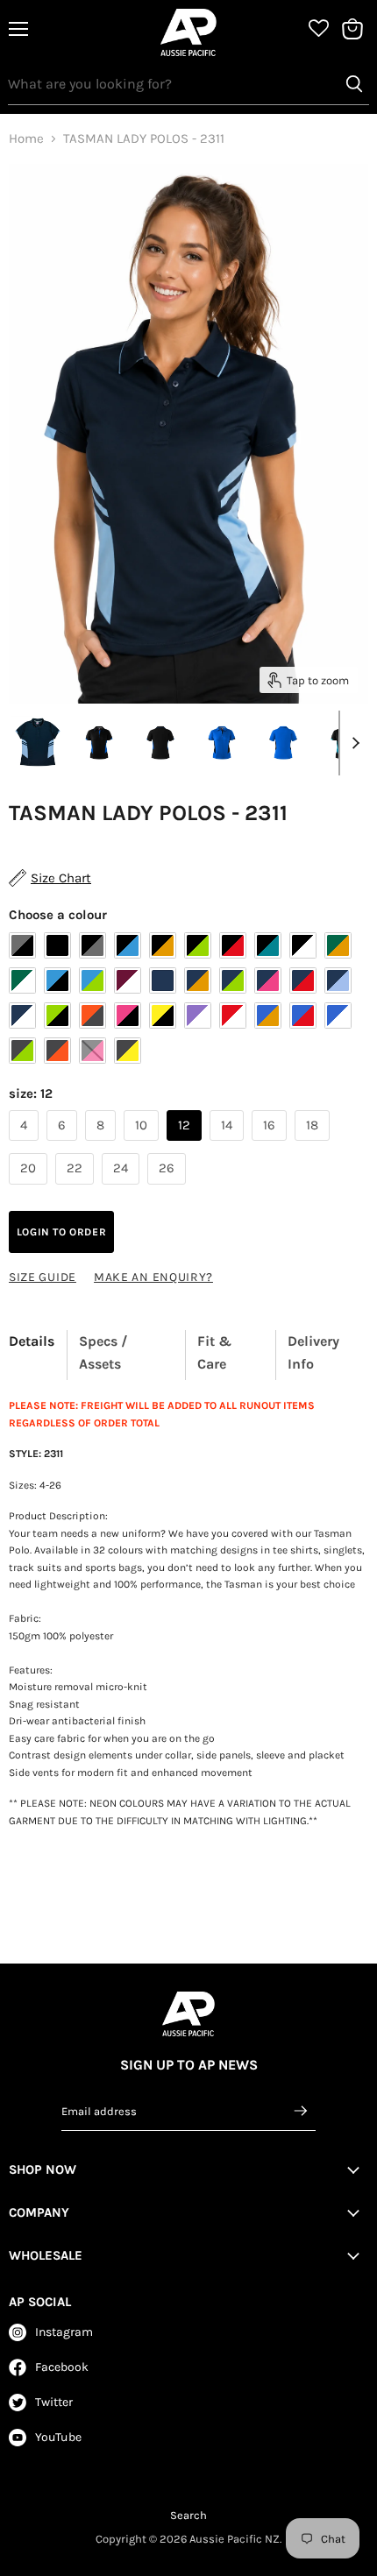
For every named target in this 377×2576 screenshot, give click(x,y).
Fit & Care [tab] (214, 1352)
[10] (143, 1145)
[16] (271, 1145)
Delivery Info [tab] (313, 1352)
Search (188, 2515)
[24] (123, 1189)
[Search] (354, 84)
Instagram (64, 2332)
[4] (26, 1145)
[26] (169, 1189)
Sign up (302, 2111)
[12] (186, 1145)
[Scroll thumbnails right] (352, 743)
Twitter (54, 2402)
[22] (77, 1189)
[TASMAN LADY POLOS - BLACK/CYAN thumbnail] (99, 742)
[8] (103, 1145)
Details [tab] (32, 1341)
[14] (229, 1145)
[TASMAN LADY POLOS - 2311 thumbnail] (38, 742)
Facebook (62, 2367)
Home (26, 139)
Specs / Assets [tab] (103, 1352)
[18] (314, 1145)
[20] (30, 1189)
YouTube (58, 2437)
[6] (64, 1145)
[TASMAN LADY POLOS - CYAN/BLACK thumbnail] (222, 742)
